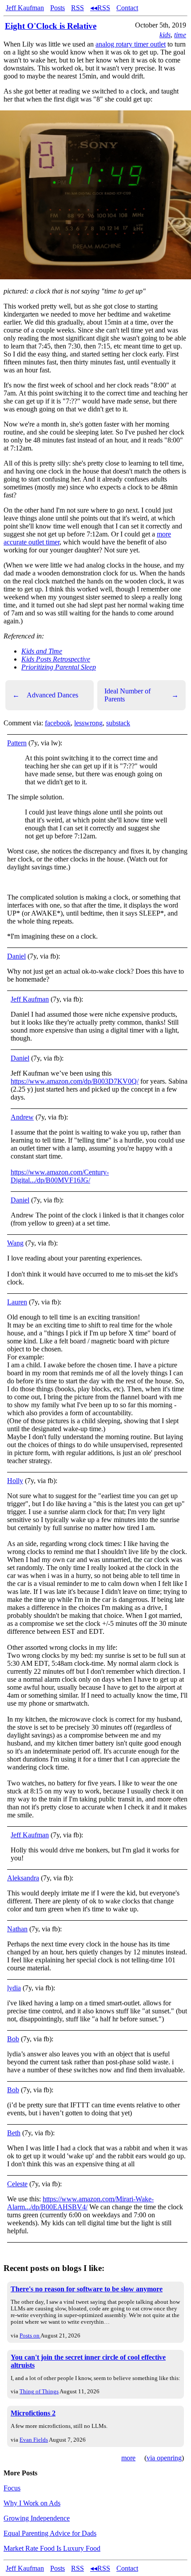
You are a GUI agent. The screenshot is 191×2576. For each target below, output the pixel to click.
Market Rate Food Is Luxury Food (52, 2548)
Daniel (16, 956)
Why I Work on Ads (32, 2503)
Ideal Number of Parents (141, 695)
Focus (12, 2488)
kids (165, 35)
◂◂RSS (100, 8)
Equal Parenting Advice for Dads (50, 2533)
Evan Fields (34, 2440)
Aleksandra (23, 1878)
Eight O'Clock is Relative (51, 26)
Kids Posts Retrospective (56, 659)
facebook (58, 723)
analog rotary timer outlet (131, 44)
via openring (164, 2458)
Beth (14, 2133)
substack (118, 723)
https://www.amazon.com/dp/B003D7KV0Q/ (75, 1081)
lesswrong (88, 723)
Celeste (17, 2184)
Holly (15, 1481)
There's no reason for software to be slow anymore (87, 2289)
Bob (13, 2039)
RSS (78, 8)
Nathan (17, 1929)
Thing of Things (39, 2391)
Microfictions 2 (33, 2413)
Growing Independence (37, 2518)
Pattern (17, 743)
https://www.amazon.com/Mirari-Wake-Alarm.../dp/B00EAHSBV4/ (80, 2203)
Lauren (17, 1302)
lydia (14, 1988)
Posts (58, 8)
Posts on (30, 2335)
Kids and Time (42, 651)
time (180, 35)
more (128, 2458)
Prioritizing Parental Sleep (59, 667)
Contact (127, 8)
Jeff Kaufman (25, 8)
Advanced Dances (45, 695)
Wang (15, 1243)
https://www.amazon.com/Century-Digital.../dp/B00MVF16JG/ (60, 1176)
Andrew (22, 1117)
